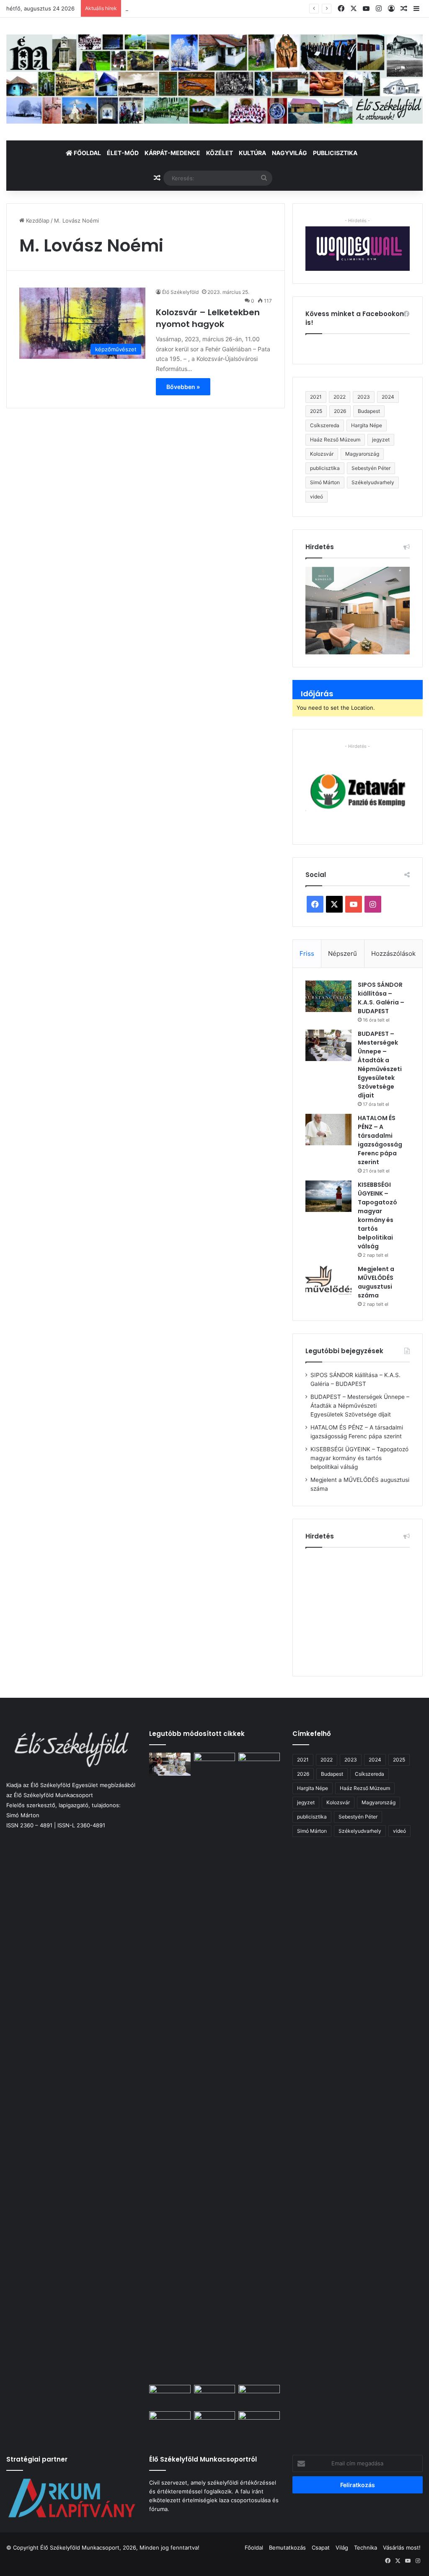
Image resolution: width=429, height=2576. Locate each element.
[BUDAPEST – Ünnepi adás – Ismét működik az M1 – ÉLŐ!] (170, 2423)
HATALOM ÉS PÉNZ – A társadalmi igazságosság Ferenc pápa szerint (215, 8)
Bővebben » (183, 387)
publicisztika (325, 468)
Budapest (369, 411)
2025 (316, 411)
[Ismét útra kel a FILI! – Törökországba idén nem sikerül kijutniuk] (170, 2397)
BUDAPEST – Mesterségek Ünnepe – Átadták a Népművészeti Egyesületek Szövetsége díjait (380, 1065)
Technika (366, 2547)
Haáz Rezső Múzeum (335, 440)
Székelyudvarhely (373, 482)
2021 (316, 397)
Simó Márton (325, 482)
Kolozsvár (322, 454)
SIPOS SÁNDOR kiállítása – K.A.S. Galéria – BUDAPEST (381, 998)
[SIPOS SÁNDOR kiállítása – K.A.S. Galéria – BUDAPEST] (328, 996)
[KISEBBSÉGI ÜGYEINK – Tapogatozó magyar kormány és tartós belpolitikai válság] (328, 1196)
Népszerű (342, 953)
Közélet (220, 153)
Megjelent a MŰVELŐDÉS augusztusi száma (376, 1282)
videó (317, 497)
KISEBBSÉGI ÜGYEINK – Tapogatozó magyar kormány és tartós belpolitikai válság (377, 1215)
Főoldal (87, 153)
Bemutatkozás (287, 2547)
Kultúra (252, 153)
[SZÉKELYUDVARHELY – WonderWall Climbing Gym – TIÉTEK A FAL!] (259, 2423)
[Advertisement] (367, 1608)
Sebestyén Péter (371, 468)
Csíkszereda (325, 425)
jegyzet (381, 440)
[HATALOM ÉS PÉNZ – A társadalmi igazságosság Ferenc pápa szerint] (328, 1130)
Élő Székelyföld (180, 292)
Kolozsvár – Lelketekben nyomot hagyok (208, 318)
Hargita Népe (367, 425)
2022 (340, 397)
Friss (307, 953)
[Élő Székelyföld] (214, 79)
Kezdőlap (37, 221)
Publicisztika (335, 153)
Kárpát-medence (172, 153)
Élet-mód (123, 153)
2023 (364, 397)
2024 (388, 397)
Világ (342, 2547)
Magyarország (362, 454)
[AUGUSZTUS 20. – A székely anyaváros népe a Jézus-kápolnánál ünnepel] (214, 2423)
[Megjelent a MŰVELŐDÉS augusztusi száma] (328, 1280)
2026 (340, 411)
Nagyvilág (289, 153)
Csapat (321, 2547)
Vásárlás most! (402, 2547)
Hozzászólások (393, 953)
